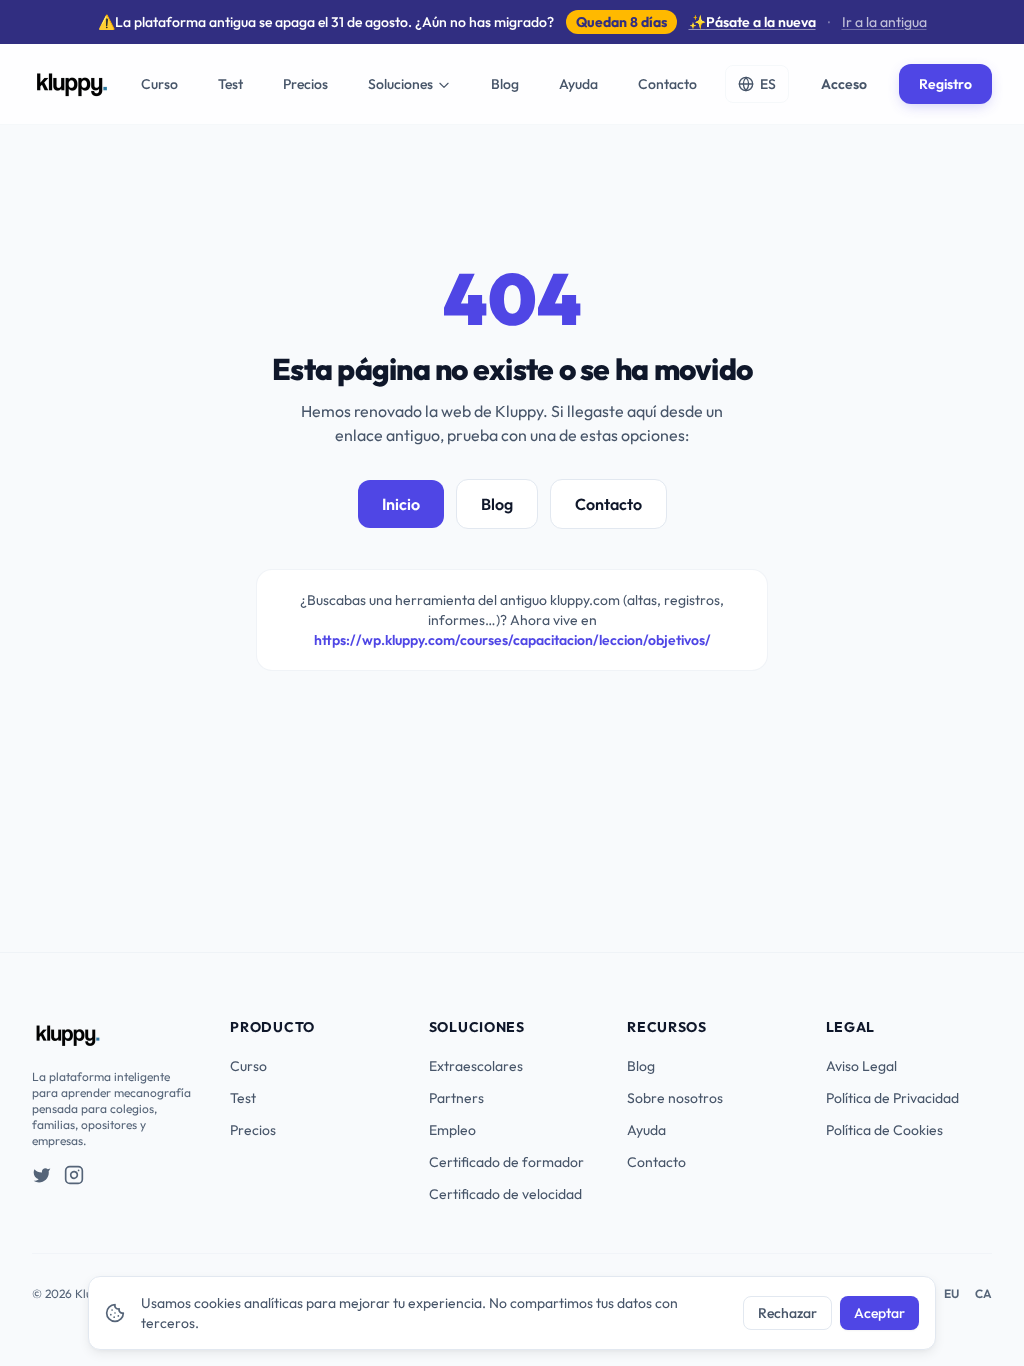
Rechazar (787, 1313)
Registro (945, 84)
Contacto (667, 84)
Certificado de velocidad (505, 1194)
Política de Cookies (884, 1130)
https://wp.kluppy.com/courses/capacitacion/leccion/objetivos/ (512, 640)
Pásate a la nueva (752, 22)
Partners (456, 1098)
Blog (505, 84)
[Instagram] (74, 1175)
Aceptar (879, 1313)
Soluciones (400, 84)
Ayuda (578, 84)
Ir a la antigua (884, 22)
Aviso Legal (861, 1066)
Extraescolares (476, 1066)
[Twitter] (42, 1175)
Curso (159, 84)
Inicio (401, 504)
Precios (305, 84)
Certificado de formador (506, 1162)
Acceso (844, 84)
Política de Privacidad (892, 1098)
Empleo (452, 1130)
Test (230, 84)
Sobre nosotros (675, 1098)
